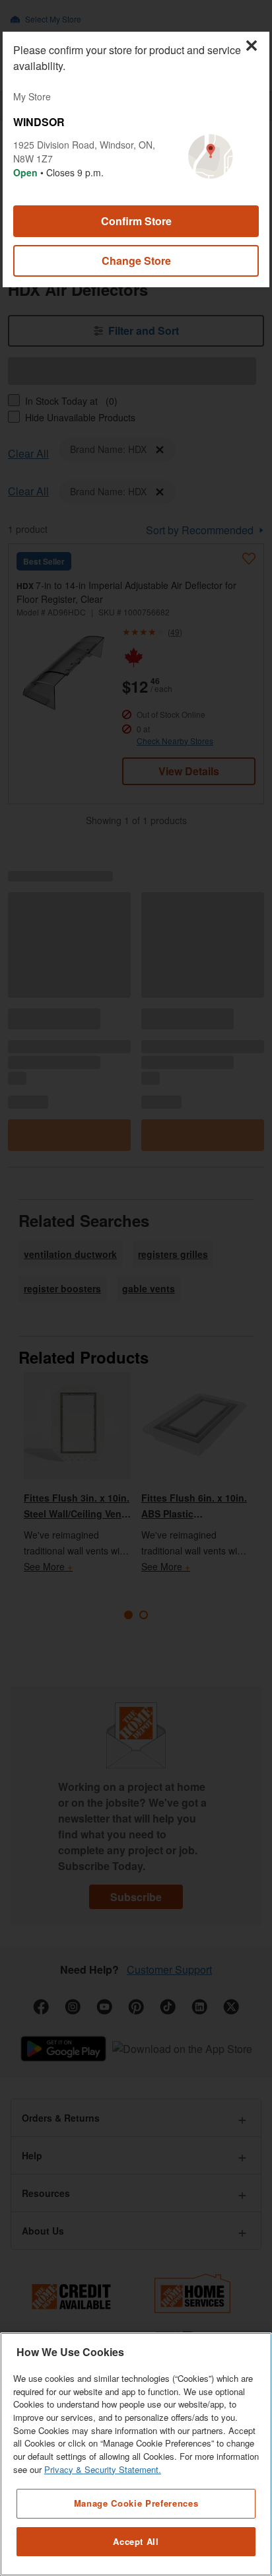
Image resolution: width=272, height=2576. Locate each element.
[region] (136, 2454)
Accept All (136, 2541)
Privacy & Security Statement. (103, 2469)
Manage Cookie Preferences (136, 2503)
